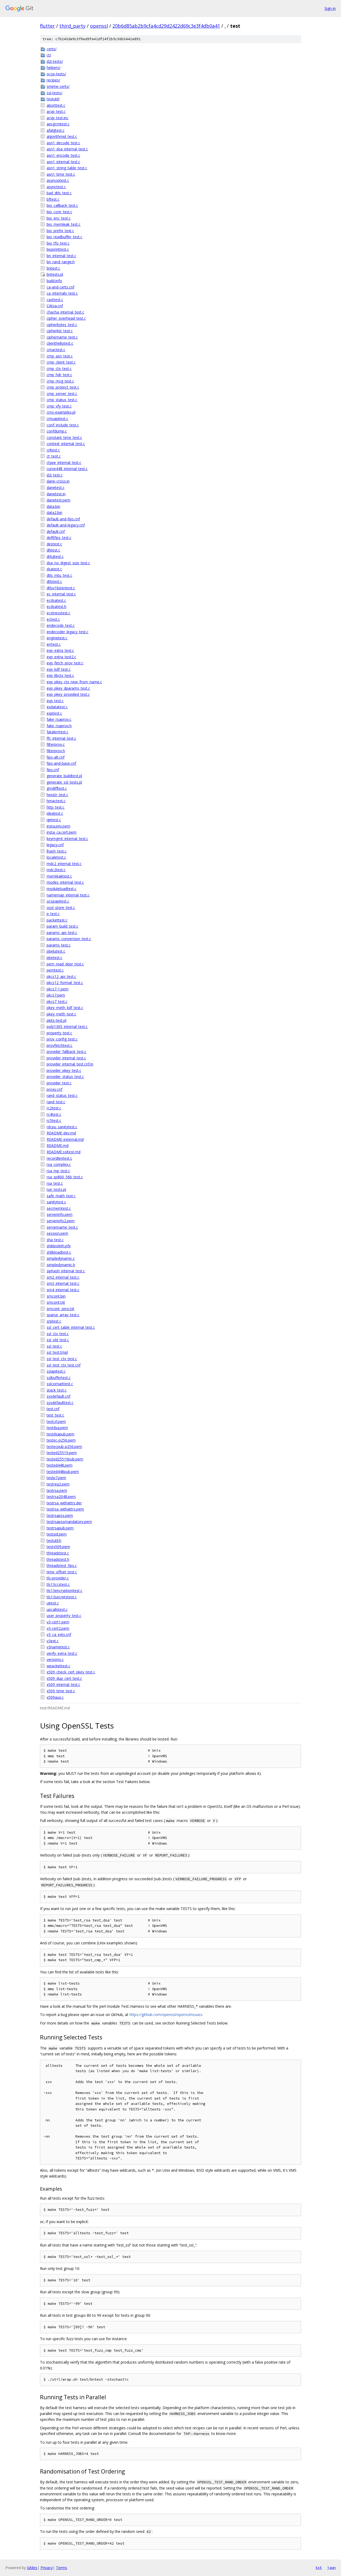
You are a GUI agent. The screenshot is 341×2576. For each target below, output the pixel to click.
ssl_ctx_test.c (58, 1334)
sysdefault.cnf (58, 1396)
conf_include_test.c (63, 425)
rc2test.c (54, 1108)
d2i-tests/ (55, 61)
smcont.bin (56, 1296)
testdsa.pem (57, 1428)
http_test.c (56, 807)
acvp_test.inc (58, 118)
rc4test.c (54, 1114)
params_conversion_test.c (69, 939)
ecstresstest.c (58, 613)
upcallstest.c (57, 1609)
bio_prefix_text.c (60, 231)
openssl (99, 26)
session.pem (57, 1233)
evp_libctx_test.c (60, 675)
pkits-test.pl (56, 1020)
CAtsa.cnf (55, 306)
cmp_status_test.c (62, 400)
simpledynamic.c (61, 1258)
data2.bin (54, 513)
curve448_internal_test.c (67, 469)
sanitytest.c (56, 1202)
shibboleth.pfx (59, 1246)
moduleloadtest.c (62, 889)
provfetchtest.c (60, 1045)
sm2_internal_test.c (63, 1277)
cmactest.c (56, 350)
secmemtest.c (59, 1208)
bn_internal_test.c (61, 256)
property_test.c (59, 1033)
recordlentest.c (59, 1158)
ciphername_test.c (62, 337)
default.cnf (56, 531)
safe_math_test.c (61, 1196)
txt (319, 2567)
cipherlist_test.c (60, 331)
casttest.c (55, 300)
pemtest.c (55, 970)
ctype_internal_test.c (64, 462)
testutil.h (54, 1540)
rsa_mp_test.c (58, 1171)
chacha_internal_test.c (65, 312)
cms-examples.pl (61, 412)
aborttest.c (56, 105)
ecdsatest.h (56, 606)
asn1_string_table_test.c (67, 168)
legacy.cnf (55, 845)
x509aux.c (55, 1697)
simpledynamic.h (61, 1265)
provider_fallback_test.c (66, 1052)
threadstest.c (58, 1553)
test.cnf (53, 1409)
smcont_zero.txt (60, 1309)
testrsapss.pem (60, 1515)
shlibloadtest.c (59, 1252)
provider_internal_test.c (66, 1058)
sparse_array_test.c (63, 1315)
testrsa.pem (57, 1490)
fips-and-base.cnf (61, 763)
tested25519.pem (62, 1453)
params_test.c (59, 945)
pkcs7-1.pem (58, 989)
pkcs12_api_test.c (61, 976)
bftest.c (53, 199)
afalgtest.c (56, 130)
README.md (58, 1145)
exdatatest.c (57, 707)
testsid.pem (57, 1534)
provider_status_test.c (65, 1077)
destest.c (54, 544)
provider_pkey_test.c (64, 1070)
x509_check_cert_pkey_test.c (71, 1672)
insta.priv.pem (58, 826)
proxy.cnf (54, 1089)
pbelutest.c (56, 951)
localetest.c (56, 857)
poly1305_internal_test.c (67, 1026)
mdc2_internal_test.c (64, 864)
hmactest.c (56, 801)
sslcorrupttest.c (60, 1384)
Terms (62, 2568)
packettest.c (57, 920)
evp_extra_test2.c (61, 657)
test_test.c (55, 1415)
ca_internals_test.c (62, 293)
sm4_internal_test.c (63, 1290)
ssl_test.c (54, 1346)
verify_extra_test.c (62, 1653)
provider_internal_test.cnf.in (70, 1064)
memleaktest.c (59, 876)
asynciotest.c (58, 180)
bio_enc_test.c (59, 218)
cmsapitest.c (57, 419)
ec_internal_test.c (61, 594)
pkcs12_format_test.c (65, 983)
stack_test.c (57, 1390)
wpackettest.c (58, 1666)
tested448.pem (60, 1465)
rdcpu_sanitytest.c (62, 1127)
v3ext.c (53, 1641)
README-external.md (65, 1139)
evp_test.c (55, 701)
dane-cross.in (58, 481)
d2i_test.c (55, 475)
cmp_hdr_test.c (59, 375)
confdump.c (57, 431)
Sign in (330, 8)
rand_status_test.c (62, 1095)
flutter (47, 26)
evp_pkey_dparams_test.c (68, 688)
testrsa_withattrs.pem (65, 1509)
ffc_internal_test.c (61, 738)
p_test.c (53, 914)
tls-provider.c (58, 1578)
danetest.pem (58, 500)
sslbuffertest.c (59, 1378)
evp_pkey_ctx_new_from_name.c (74, 682)
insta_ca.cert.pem (62, 832)
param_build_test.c (62, 926)
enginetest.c (57, 638)
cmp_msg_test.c (60, 381)
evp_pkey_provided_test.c (68, 694)
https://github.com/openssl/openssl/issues (166, 2015)
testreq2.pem (58, 1484)
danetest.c (56, 487)
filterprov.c (56, 744)
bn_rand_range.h (61, 262)
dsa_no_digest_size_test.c (68, 563)
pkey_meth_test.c (61, 1014)
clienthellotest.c (60, 343)
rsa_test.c (55, 1183)
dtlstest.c (54, 581)
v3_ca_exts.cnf (59, 1634)
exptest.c (54, 713)
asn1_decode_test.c (63, 143)
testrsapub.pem (60, 1528)
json (331, 2567)
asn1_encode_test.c (63, 155)
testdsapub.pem (60, 1434)
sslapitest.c (56, 1371)
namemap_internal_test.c (68, 895)
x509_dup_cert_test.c (64, 1678)
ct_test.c (54, 456)
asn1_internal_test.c (63, 162)
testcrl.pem (56, 1421)
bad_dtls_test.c (59, 193)
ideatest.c (55, 813)
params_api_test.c (62, 933)
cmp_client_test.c (61, 362)
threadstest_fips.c (62, 1565)
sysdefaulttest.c (60, 1403)
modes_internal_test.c (65, 882)
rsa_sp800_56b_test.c (65, 1177)
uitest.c (53, 1603)
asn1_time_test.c (61, 174)
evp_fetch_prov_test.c (65, 663)
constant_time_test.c (64, 437)
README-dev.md (61, 1133)
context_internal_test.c (66, 444)
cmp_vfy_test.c (59, 406)
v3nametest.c (58, 1647)
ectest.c (53, 619)
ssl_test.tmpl (57, 1352)
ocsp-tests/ (56, 74)
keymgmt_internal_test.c (67, 839)
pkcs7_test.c (57, 1001)
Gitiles (32, 2568)
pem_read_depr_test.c (65, 964)
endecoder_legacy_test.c (68, 632)
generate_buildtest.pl (64, 776)
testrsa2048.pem (61, 1497)
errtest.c (54, 644)
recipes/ (53, 80)
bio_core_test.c (59, 212)
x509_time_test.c (61, 1691)
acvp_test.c (56, 111)
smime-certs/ (58, 86)
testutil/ (53, 99)
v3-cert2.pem (58, 1628)
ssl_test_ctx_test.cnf (64, 1365)
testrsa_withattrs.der (64, 1503)
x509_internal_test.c (63, 1684)
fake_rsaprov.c (59, 719)
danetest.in (56, 494)
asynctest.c (56, 187)
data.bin (53, 506)
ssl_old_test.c (58, 1340)
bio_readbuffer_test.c (64, 237)
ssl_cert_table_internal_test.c (71, 1327)
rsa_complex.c (59, 1164)
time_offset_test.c (62, 1572)
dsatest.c (54, 569)
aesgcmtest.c (58, 124)
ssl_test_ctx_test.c (62, 1359)
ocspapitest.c (58, 901)
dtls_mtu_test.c (59, 575)
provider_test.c (59, 1083)
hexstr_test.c (57, 795)
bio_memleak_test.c (64, 224)
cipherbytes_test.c (62, 325)
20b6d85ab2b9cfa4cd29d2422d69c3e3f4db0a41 (166, 26)
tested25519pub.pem (65, 1459)
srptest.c (54, 1321)
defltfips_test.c (59, 538)
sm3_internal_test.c (63, 1283)
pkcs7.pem (56, 995)
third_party (72, 26)
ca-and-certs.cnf (60, 287)
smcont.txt (56, 1302)
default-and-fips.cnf (63, 519)
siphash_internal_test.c (66, 1271)
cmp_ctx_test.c (59, 369)
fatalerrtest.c (58, 732)
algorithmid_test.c (62, 136)
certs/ (52, 49)
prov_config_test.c (62, 1039)
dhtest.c (53, 550)
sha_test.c (55, 1240)
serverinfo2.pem (61, 1221)
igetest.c (54, 820)
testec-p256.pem (61, 1440)
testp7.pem (56, 1478)
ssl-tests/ (54, 93)
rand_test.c (56, 1102)
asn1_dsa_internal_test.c (67, 149)
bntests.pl (55, 274)
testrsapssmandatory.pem (69, 1522)
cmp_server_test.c (62, 394)
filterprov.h (56, 751)
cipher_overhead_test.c (66, 318)
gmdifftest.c (57, 788)
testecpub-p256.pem (64, 1447)
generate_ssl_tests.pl (64, 782)
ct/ (49, 55)
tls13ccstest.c (58, 1584)
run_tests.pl (56, 1189)
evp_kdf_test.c (59, 669)
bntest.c (53, 268)
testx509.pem (58, 1547)
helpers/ (54, 67)
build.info (54, 281)
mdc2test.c (56, 870)
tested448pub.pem (63, 1472)
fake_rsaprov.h (59, 726)
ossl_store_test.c (61, 908)
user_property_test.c (64, 1616)
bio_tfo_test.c (58, 243)
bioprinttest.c (58, 249)
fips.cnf (53, 770)
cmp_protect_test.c (63, 387)
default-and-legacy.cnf (66, 525)
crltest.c (53, 450)
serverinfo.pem (60, 1214)
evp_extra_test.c (60, 650)
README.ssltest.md (64, 1152)
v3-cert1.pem (58, 1622)
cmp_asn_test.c (60, 356)
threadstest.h (58, 1559)
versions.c (55, 1659)
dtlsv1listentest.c (61, 588)
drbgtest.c (55, 556)
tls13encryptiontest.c (64, 1591)
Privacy (47, 2568)
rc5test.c (54, 1120)
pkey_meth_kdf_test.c (65, 1008)
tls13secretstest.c (62, 1597)
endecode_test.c (61, 625)
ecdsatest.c (56, 600)
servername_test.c (62, 1227)
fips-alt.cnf (56, 757)
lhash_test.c (57, 851)
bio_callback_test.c (62, 205)
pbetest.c (54, 958)
